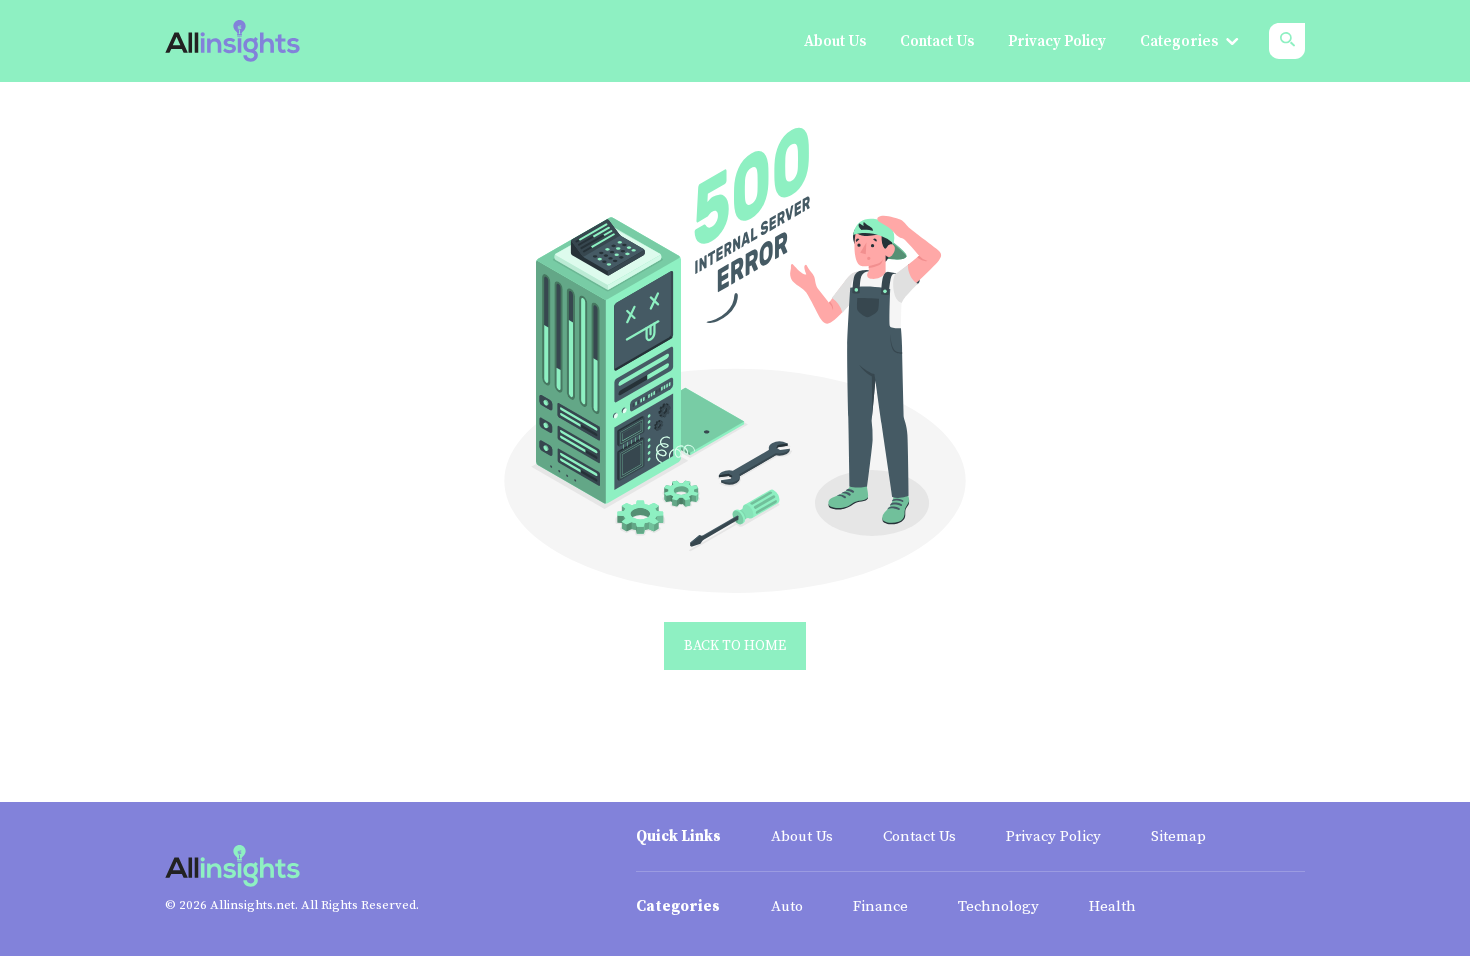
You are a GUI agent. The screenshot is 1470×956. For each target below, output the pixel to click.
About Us (802, 836)
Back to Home (735, 646)
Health (1112, 906)
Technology (998, 906)
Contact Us (919, 836)
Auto (787, 906)
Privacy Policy (1053, 836)
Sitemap (1178, 836)
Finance (880, 906)
